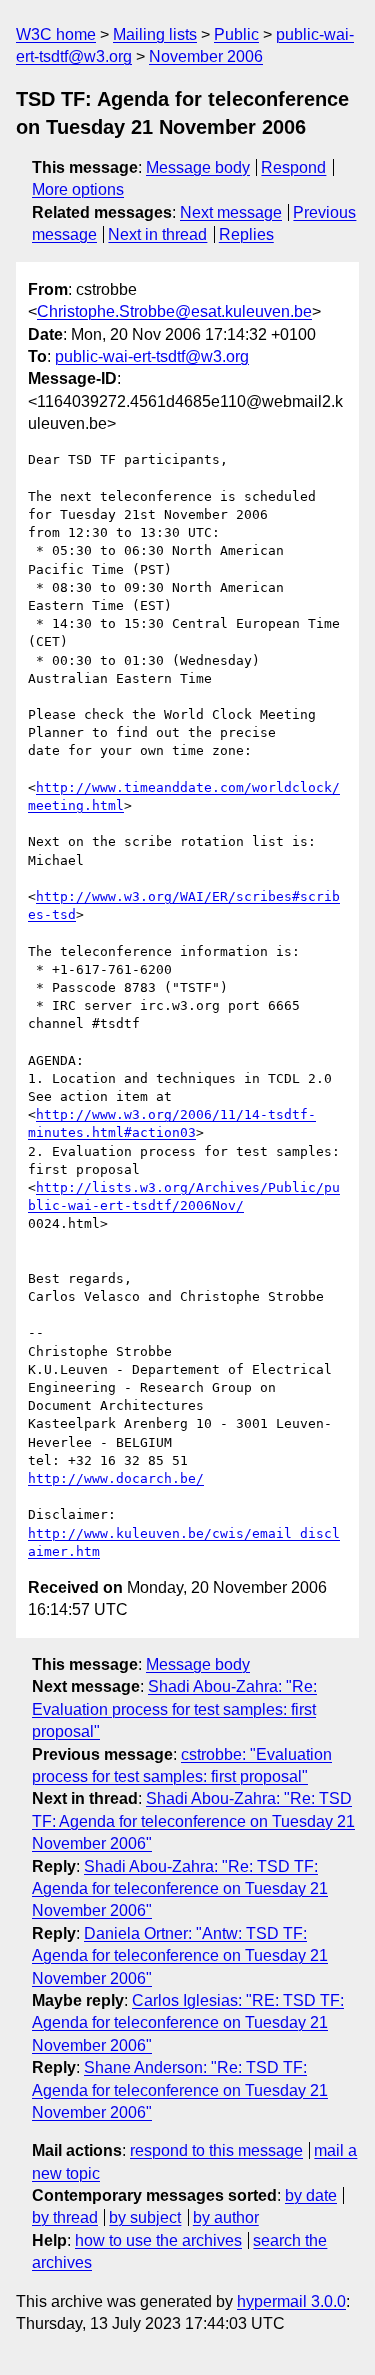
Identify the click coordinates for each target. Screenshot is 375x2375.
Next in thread (157, 234)
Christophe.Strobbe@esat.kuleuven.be (174, 311)
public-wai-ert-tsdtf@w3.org (152, 356)
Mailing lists (155, 34)
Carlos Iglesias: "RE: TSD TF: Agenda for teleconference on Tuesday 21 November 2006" (188, 2023)
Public (236, 34)
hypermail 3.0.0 (291, 2301)
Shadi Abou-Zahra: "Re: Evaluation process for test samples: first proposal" (174, 1709)
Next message (231, 212)
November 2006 (206, 56)
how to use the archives (158, 2240)
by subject (145, 2217)
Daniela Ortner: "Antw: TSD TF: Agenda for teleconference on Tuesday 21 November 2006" (180, 1956)
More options (78, 189)
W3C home (56, 34)
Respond (293, 167)
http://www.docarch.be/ (116, 1478)
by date (311, 2195)
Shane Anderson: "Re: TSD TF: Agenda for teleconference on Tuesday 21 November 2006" (180, 2090)
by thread (65, 2217)
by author (226, 2217)
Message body (198, 167)
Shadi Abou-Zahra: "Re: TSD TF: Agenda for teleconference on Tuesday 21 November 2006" (193, 1821)
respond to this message (216, 2150)
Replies (246, 234)
